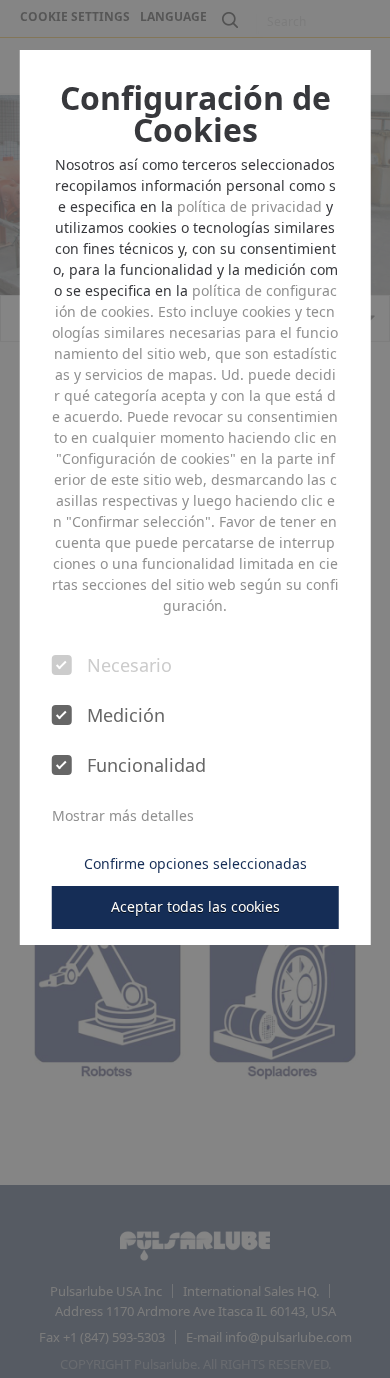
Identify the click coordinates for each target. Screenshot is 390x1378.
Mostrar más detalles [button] (123, 815)
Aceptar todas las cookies (195, 906)
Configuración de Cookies (195, 114)
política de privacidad (249, 206)
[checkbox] (62, 665)
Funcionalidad (144, 766)
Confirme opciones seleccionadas (195, 863)
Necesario (129, 666)
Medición (126, 716)
